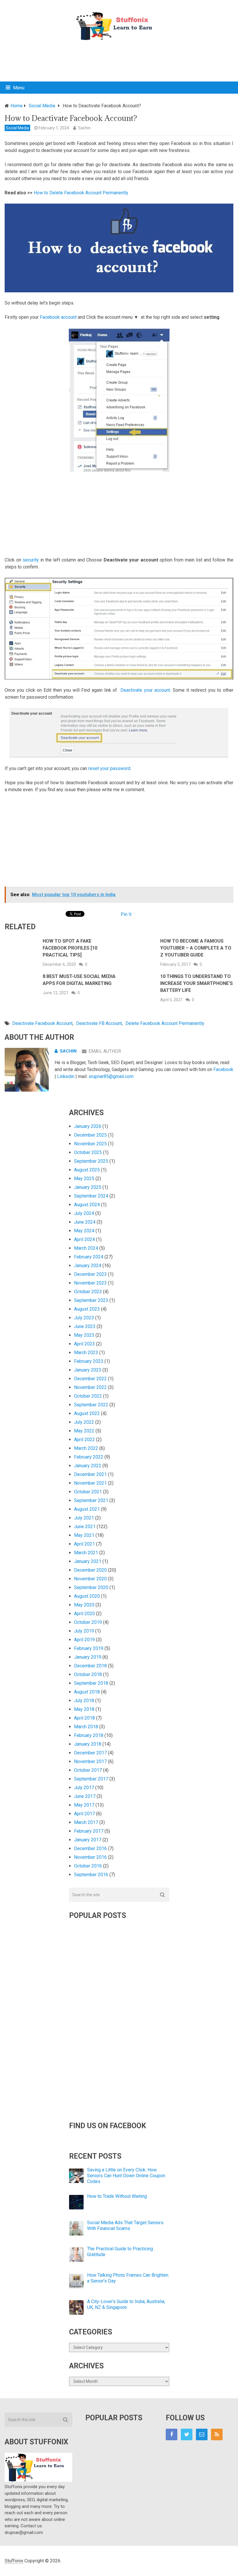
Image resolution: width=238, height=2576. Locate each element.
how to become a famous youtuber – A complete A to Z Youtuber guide (196, 948)
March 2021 (86, 1553)
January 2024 (88, 1266)
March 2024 (86, 1248)
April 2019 (84, 1640)
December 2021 (90, 1474)
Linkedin (66, 1076)
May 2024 (84, 1231)
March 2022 (86, 1448)
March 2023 (86, 1353)
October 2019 (88, 1622)
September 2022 (91, 1405)
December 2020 (90, 1570)
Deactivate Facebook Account (42, 1023)
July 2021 (84, 1518)
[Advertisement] (119, 60)
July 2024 (84, 1213)
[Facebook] (172, 2434)
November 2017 (90, 1761)
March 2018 (86, 1727)
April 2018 (84, 1718)
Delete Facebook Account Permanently (165, 1023)
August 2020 (87, 1596)
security (31, 560)
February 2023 (89, 1361)
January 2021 (88, 1561)
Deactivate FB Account (99, 1023)
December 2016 (90, 1848)
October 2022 (88, 1396)
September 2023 (91, 1300)
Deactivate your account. (146, 690)
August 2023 (87, 1309)
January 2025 (88, 1187)
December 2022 (90, 1379)
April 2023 (84, 1344)
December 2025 (90, 1135)
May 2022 (84, 1431)
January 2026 (88, 1126)
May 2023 (84, 1335)
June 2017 (85, 1796)
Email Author (105, 1051)
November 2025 (90, 1144)
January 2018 (88, 1744)
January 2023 (88, 1370)
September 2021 (91, 1500)
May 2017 (84, 1805)
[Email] (202, 2434)
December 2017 (90, 1753)
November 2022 (90, 1387)
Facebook (223, 1069)
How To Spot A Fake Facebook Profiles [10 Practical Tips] (70, 948)
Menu (19, 88)
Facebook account (58, 317)
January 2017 (88, 1840)
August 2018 (87, 1692)
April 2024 (84, 1239)
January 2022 (88, 1466)
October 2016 (88, 1866)
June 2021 (85, 1527)
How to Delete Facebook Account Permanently (81, 193)
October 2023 (88, 1292)
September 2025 (91, 1161)
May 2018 (84, 1709)
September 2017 (91, 1779)
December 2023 (90, 1274)
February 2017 (89, 1831)
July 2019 (84, 1631)
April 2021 (84, 1544)
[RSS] (217, 2434)
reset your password (109, 768)
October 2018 (88, 1674)
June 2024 (85, 1222)
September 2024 (91, 1196)
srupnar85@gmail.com (111, 1076)
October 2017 (88, 1770)
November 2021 (90, 1483)
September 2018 (91, 1683)
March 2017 (86, 1822)
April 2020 (84, 1614)
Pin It (126, 914)
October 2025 (88, 1152)
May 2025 (84, 1179)
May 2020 (84, 1605)
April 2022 (84, 1440)
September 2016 (91, 1875)
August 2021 (87, 1509)
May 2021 (84, 1535)
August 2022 (87, 1413)
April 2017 (84, 1814)
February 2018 (89, 1735)
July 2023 (84, 1318)
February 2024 (89, 1257)
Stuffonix (14, 2561)
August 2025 (87, 1170)
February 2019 (89, 1648)
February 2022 (89, 1457)
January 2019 (88, 1657)
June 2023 (85, 1326)
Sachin (84, 128)
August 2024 (87, 1205)
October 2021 (88, 1492)
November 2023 (90, 1283)
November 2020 (90, 1579)
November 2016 (90, 1857)
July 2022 (84, 1422)
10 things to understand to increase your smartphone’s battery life (196, 983)
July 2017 (84, 1788)
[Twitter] (187, 2434)
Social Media (17, 128)
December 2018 (90, 1666)
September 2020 (91, 1587)
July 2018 (84, 1701)
